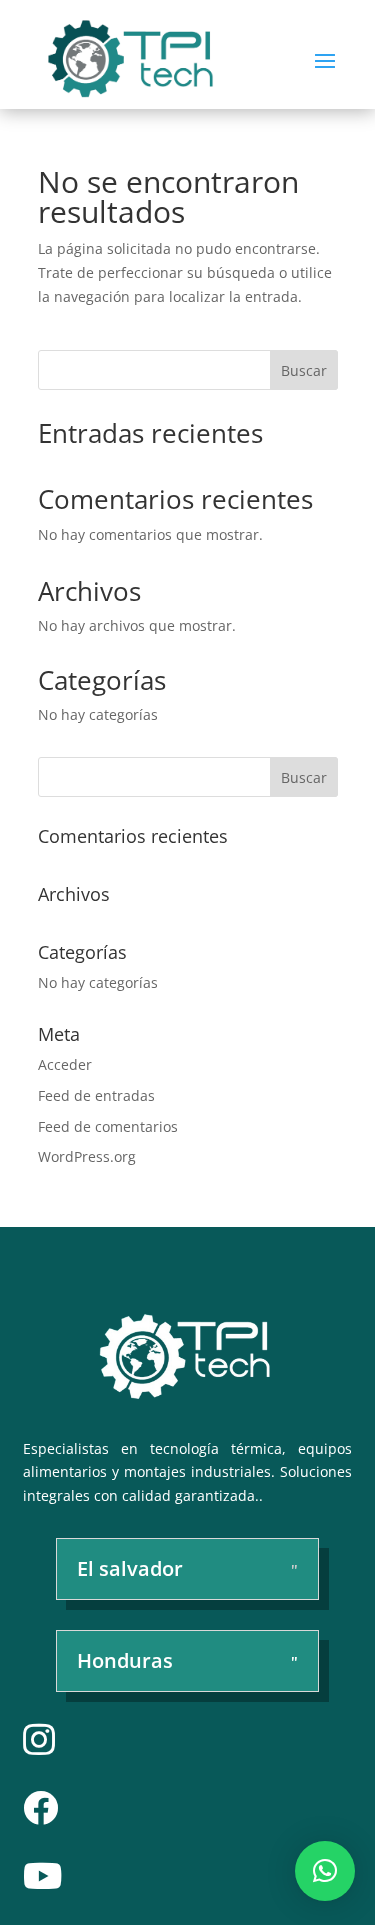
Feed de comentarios (108, 1126)
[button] (325, 1871)
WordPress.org (87, 1156)
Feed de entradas (96, 1095)
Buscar (304, 370)
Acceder (65, 1064)
